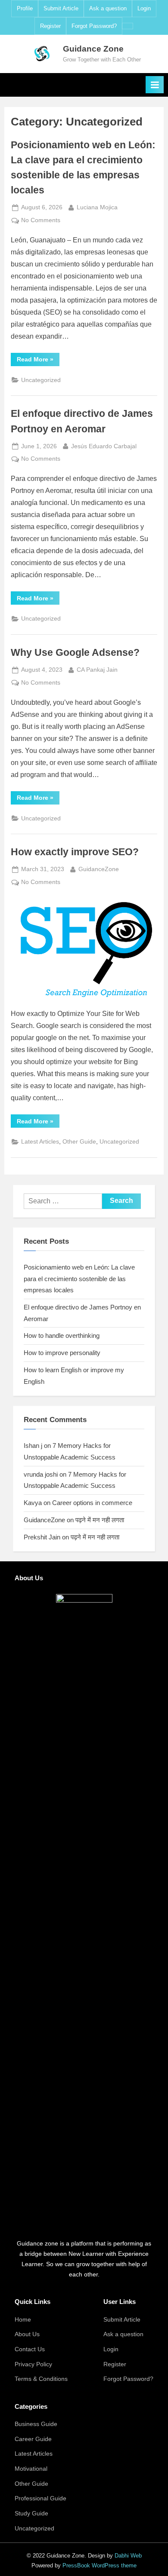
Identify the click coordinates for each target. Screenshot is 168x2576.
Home (23, 2320)
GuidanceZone (99, 869)
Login (144, 8)
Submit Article (61, 8)
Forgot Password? (94, 26)
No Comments (41, 221)
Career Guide (33, 2439)
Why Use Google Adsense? (75, 652)
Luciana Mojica (97, 207)
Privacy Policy (33, 2364)
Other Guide (79, 1142)
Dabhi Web (128, 2556)
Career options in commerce (92, 1503)
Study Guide (31, 2513)
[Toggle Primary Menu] (155, 85)
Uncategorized (41, 380)
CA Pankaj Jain (97, 670)
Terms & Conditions (41, 2379)
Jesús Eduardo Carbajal (104, 446)
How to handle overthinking (62, 1335)
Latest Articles (40, 1142)
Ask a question (108, 8)
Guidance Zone (93, 49)
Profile (25, 8)
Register (50, 26)
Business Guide (36, 2424)
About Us (27, 2334)
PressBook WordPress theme (100, 2565)
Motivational (31, 2469)
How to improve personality (63, 1353)
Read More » (38, 361)
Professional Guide (40, 2498)
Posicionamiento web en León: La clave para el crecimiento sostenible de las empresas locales (79, 1279)
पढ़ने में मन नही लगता (100, 1520)
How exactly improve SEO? (75, 852)
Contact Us (30, 2349)
